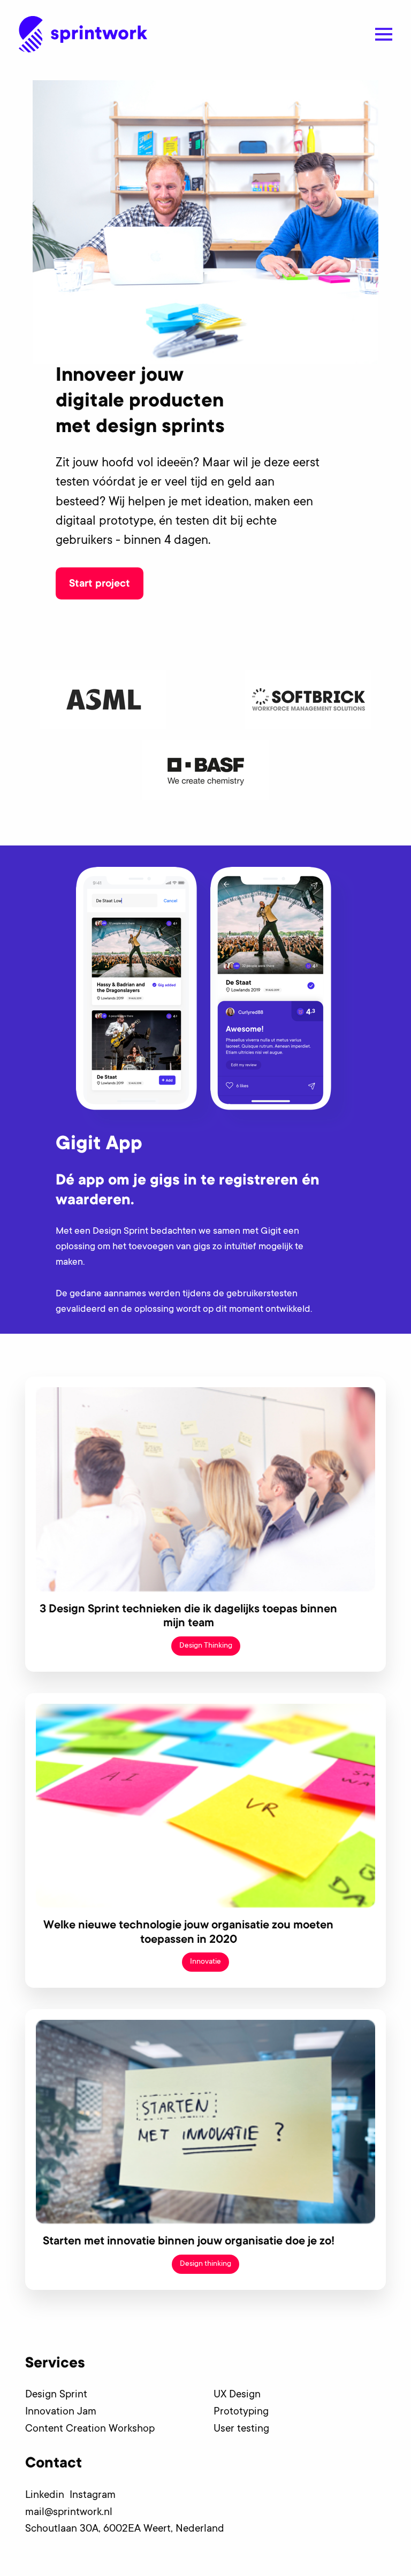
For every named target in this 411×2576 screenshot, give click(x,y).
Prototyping (241, 2412)
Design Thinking (206, 1646)
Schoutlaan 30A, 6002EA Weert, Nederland (125, 2529)
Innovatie (205, 1962)
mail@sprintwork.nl (69, 2513)
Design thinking (205, 2264)
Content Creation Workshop (90, 2429)
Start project (100, 585)
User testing (241, 2429)
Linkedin (47, 2496)
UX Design (237, 2395)
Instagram (95, 2496)
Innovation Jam (61, 2412)
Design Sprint (56, 2395)
